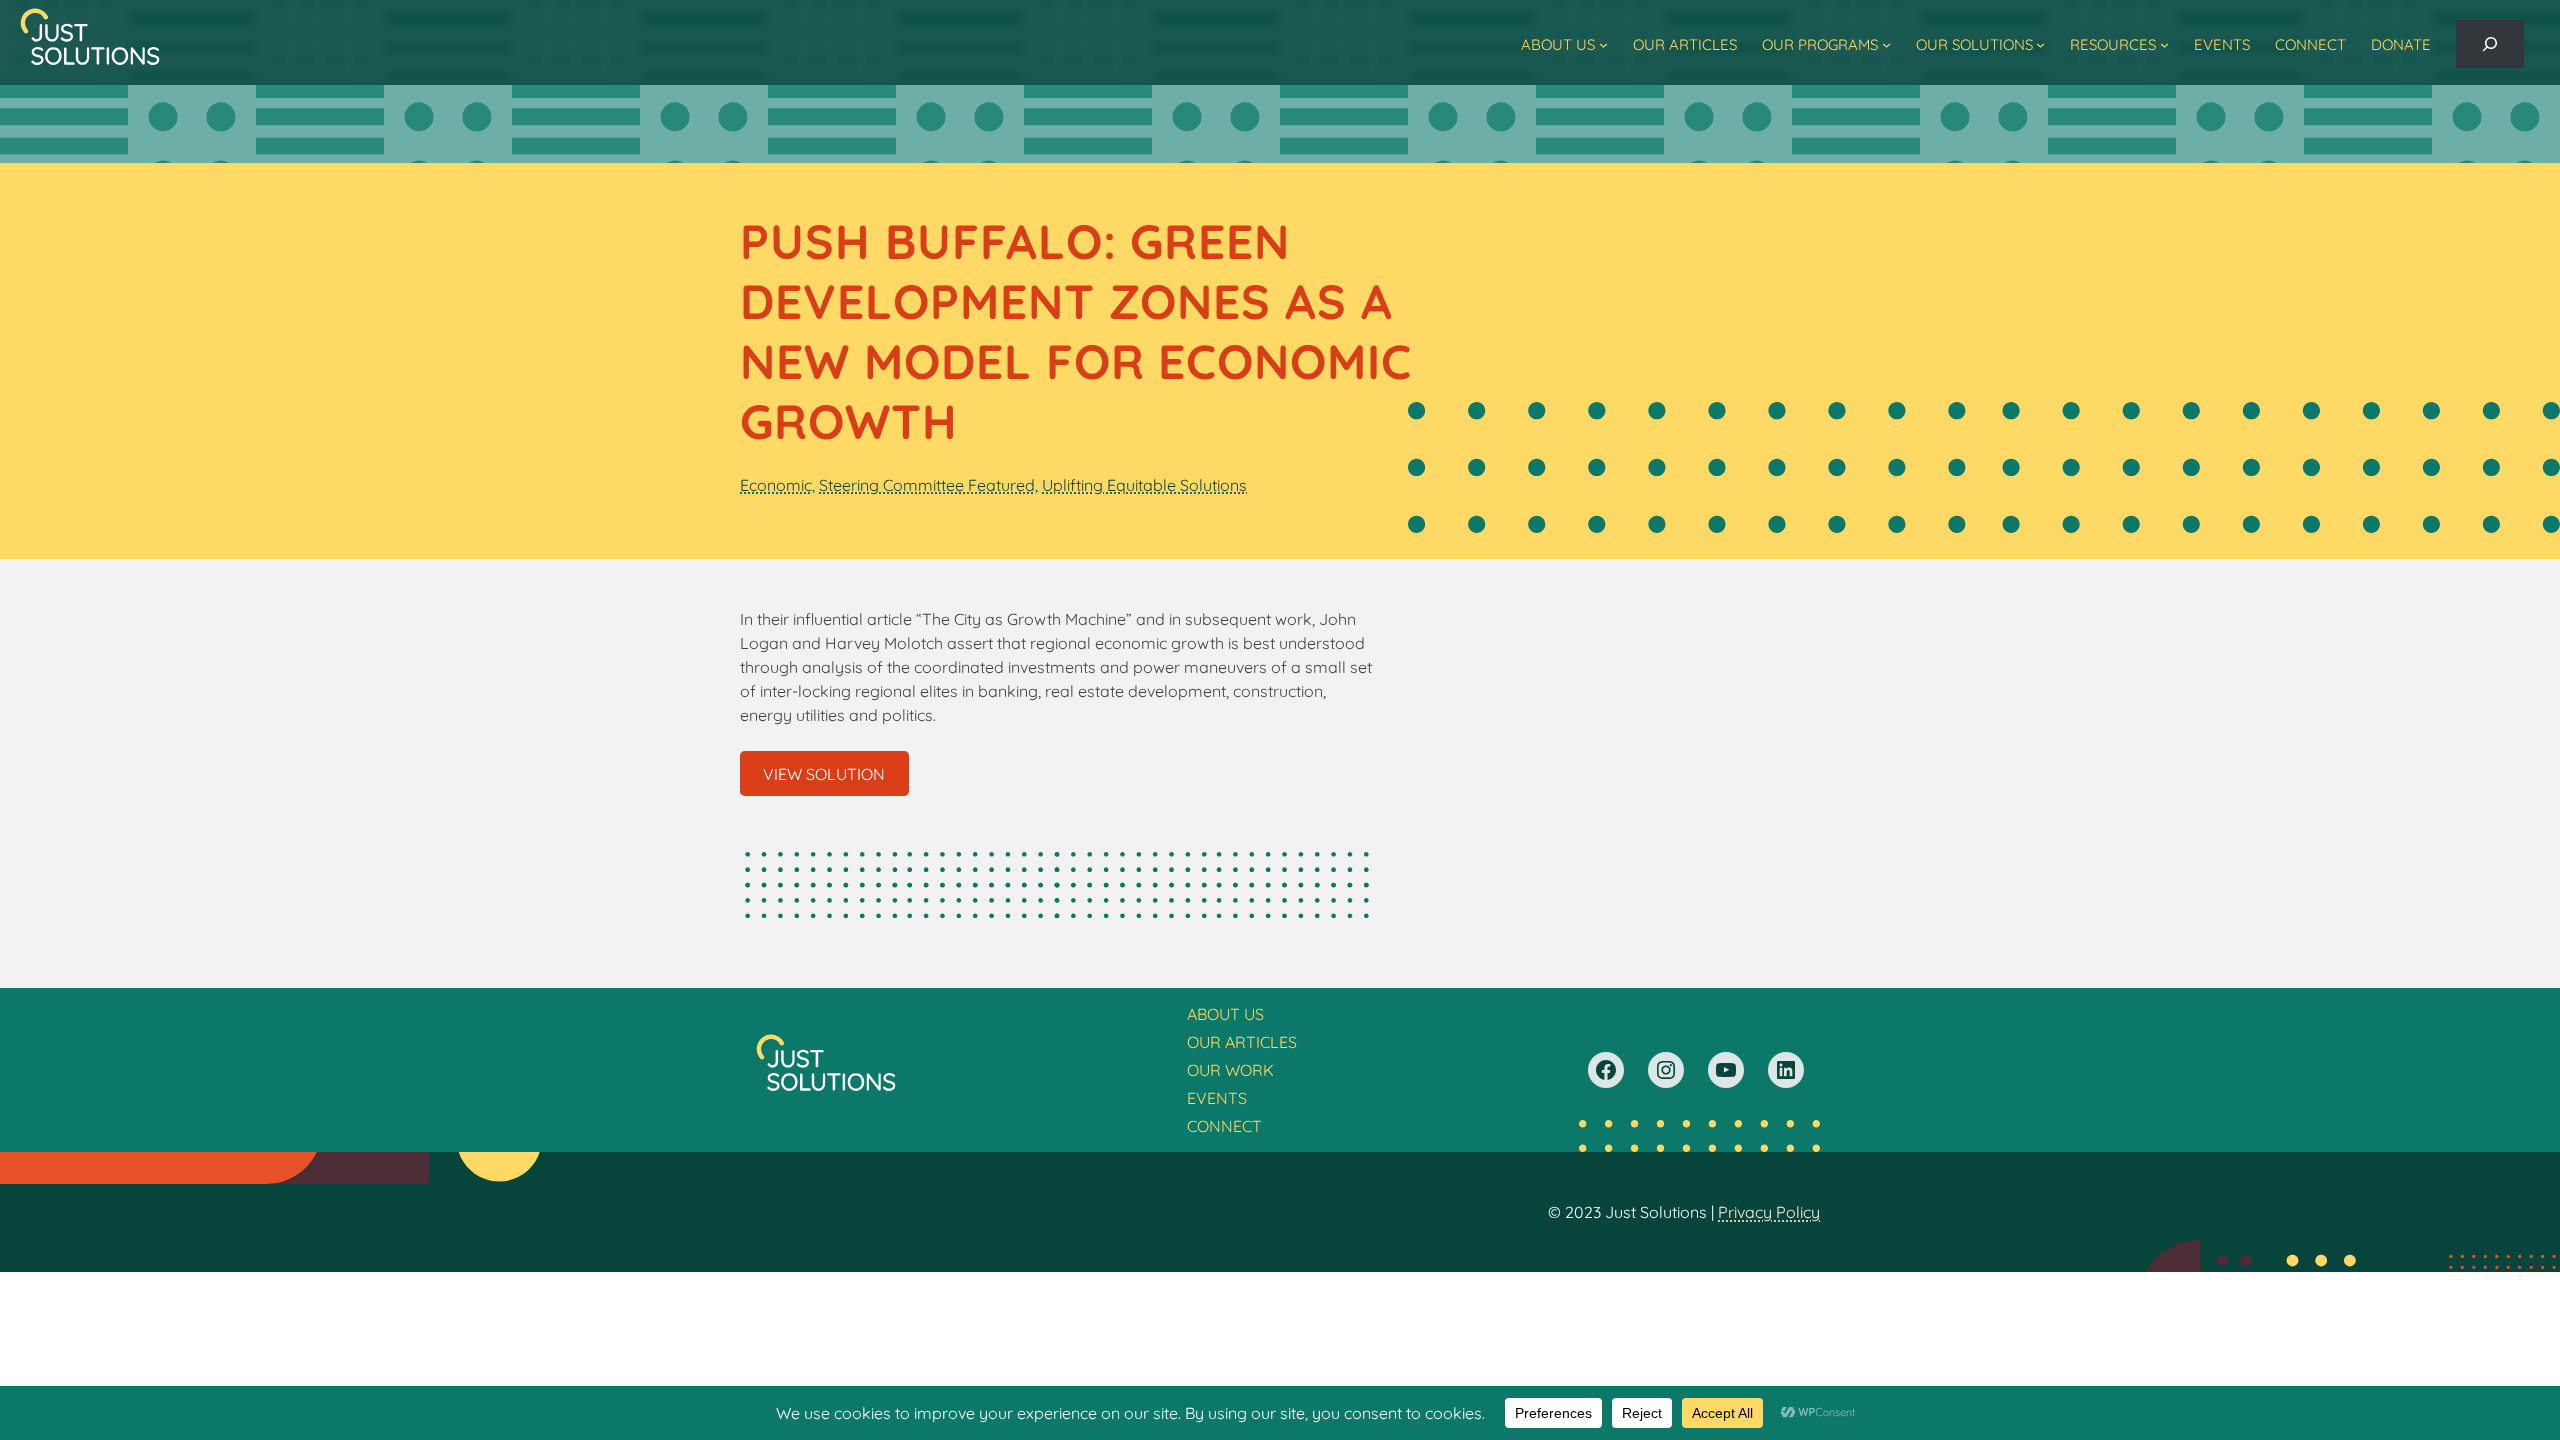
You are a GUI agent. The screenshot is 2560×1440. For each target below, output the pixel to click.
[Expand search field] (2490, 44)
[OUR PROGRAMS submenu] (1886, 44)
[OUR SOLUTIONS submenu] (2040, 44)
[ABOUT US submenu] (1603, 44)
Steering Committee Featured (927, 485)
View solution (824, 774)
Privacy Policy (1769, 1212)
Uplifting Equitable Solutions (1144, 485)
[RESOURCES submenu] (2164, 44)
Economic (776, 485)
